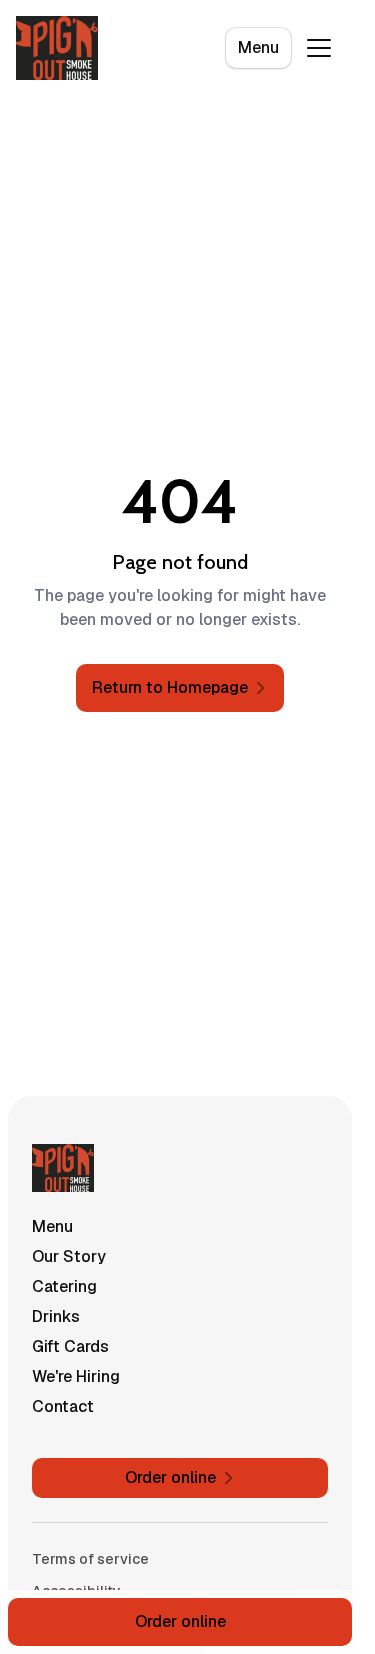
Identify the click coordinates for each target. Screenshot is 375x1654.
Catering (64, 1286)
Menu (258, 47)
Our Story (69, 1256)
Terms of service (90, 1559)
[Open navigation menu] (319, 48)
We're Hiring (76, 1376)
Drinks (56, 1316)
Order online (180, 1621)
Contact (63, 1406)
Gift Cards (70, 1346)
